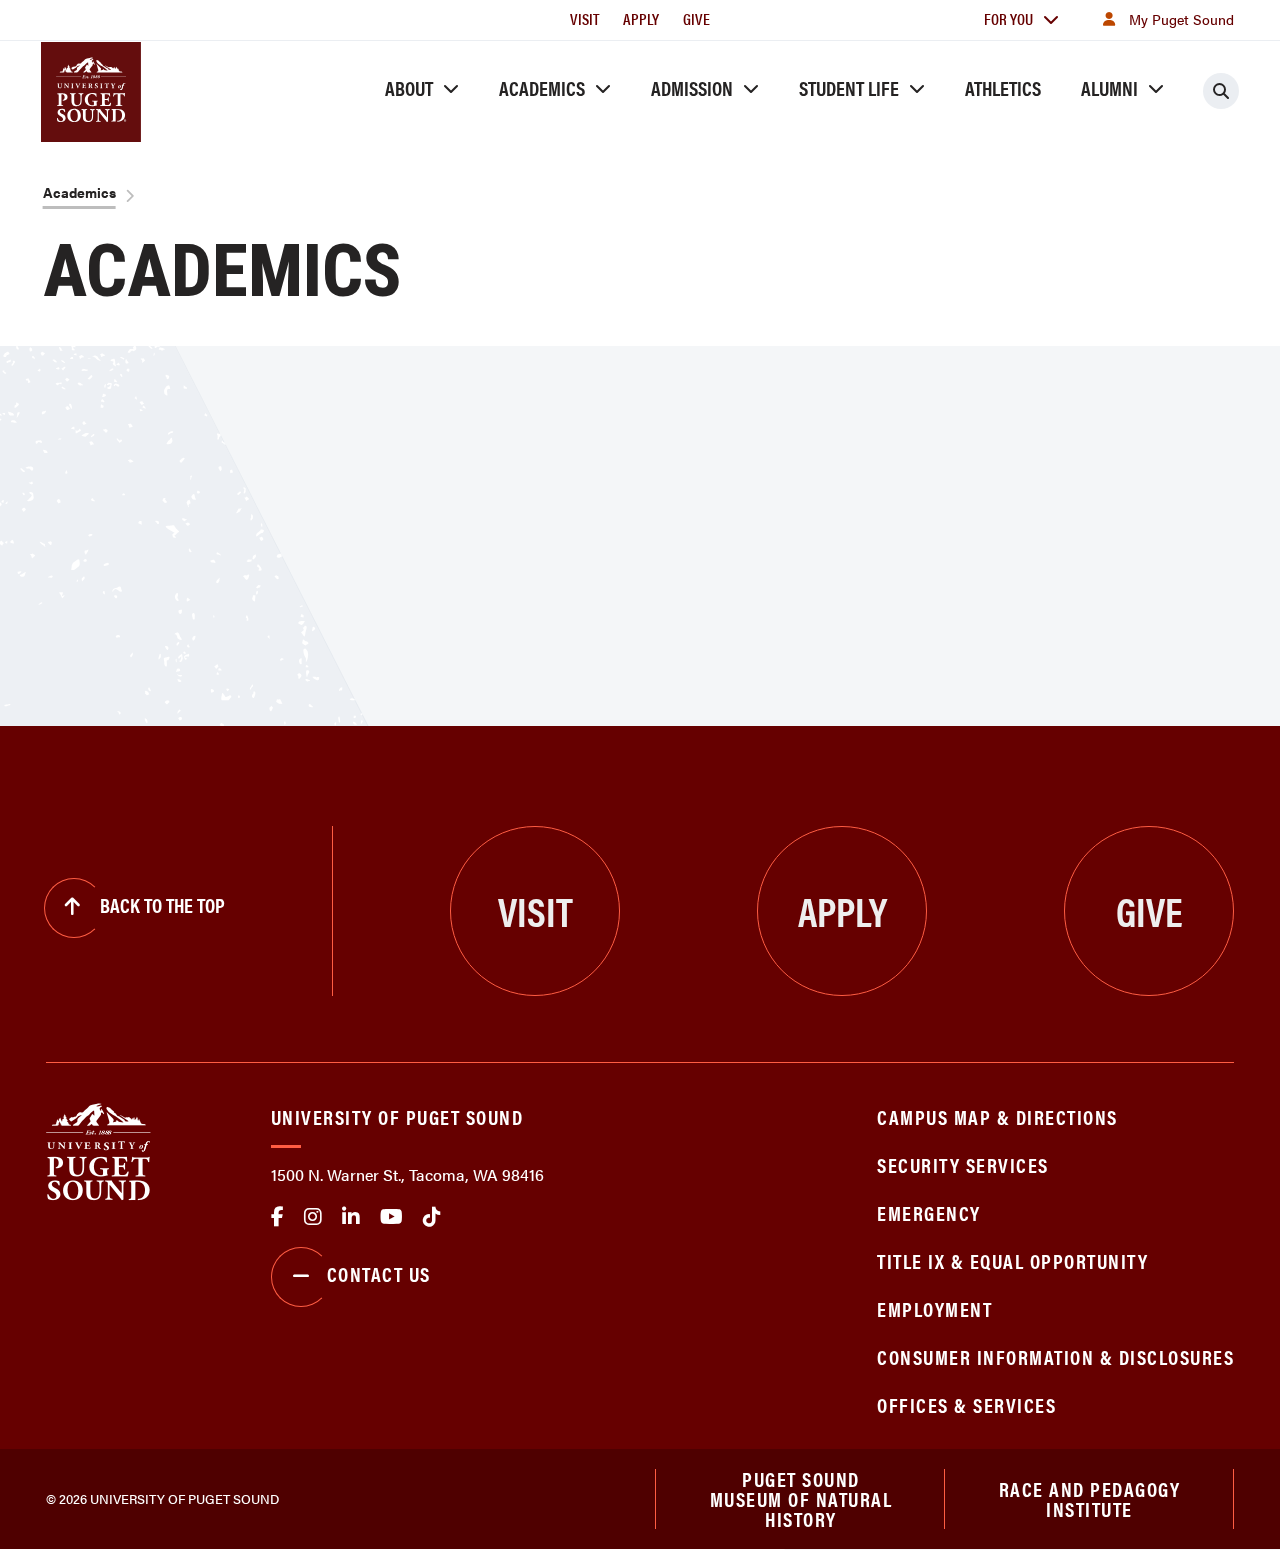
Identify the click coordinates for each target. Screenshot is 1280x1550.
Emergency (929, 1212)
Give (696, 18)
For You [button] (1008, 18)
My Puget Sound (1181, 19)
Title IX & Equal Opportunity (1012, 1260)
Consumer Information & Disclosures (1055, 1356)
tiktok (432, 1217)
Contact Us (379, 1273)
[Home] (98, 1149)
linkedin (351, 1217)
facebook (277, 1217)
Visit (584, 18)
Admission (692, 87)
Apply (641, 18)
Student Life (849, 87)
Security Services (963, 1164)
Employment (934, 1308)
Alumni (1109, 87)
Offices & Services (966, 1404)
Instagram (313, 1217)
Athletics (1003, 87)
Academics (542, 87)
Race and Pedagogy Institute (1090, 1498)
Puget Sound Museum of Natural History (801, 1499)
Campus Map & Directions (997, 1116)
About (409, 87)
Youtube (391, 1217)
